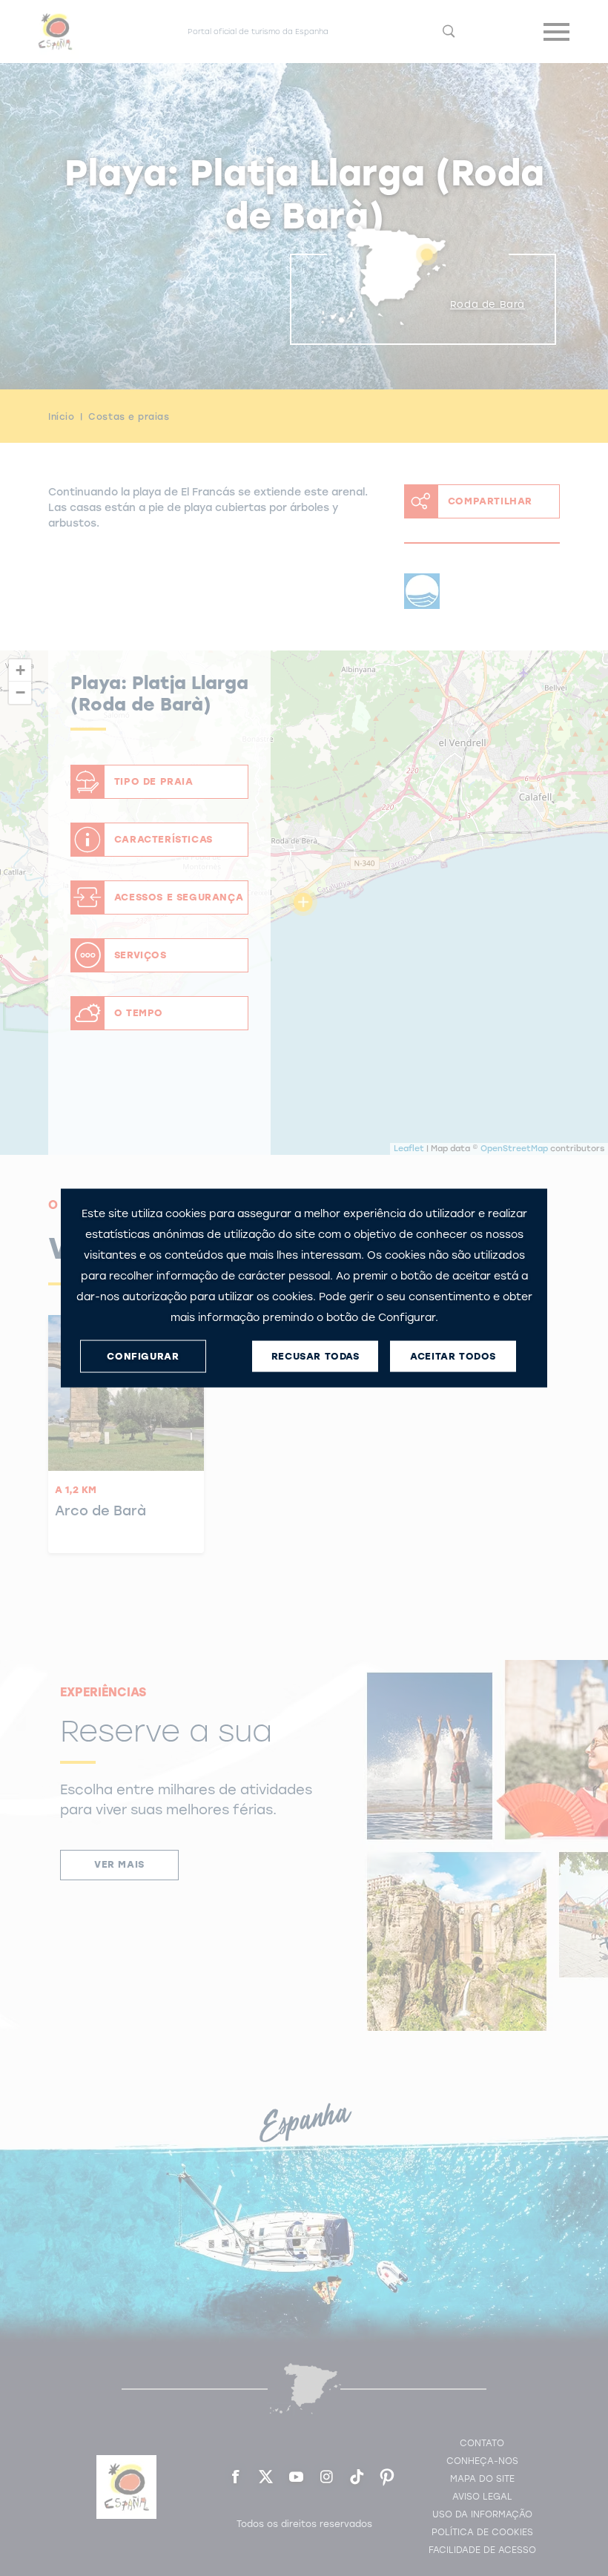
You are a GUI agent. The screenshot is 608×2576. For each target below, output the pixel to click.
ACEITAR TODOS (453, 1356)
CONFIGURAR (143, 1356)
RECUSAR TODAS (315, 1356)
